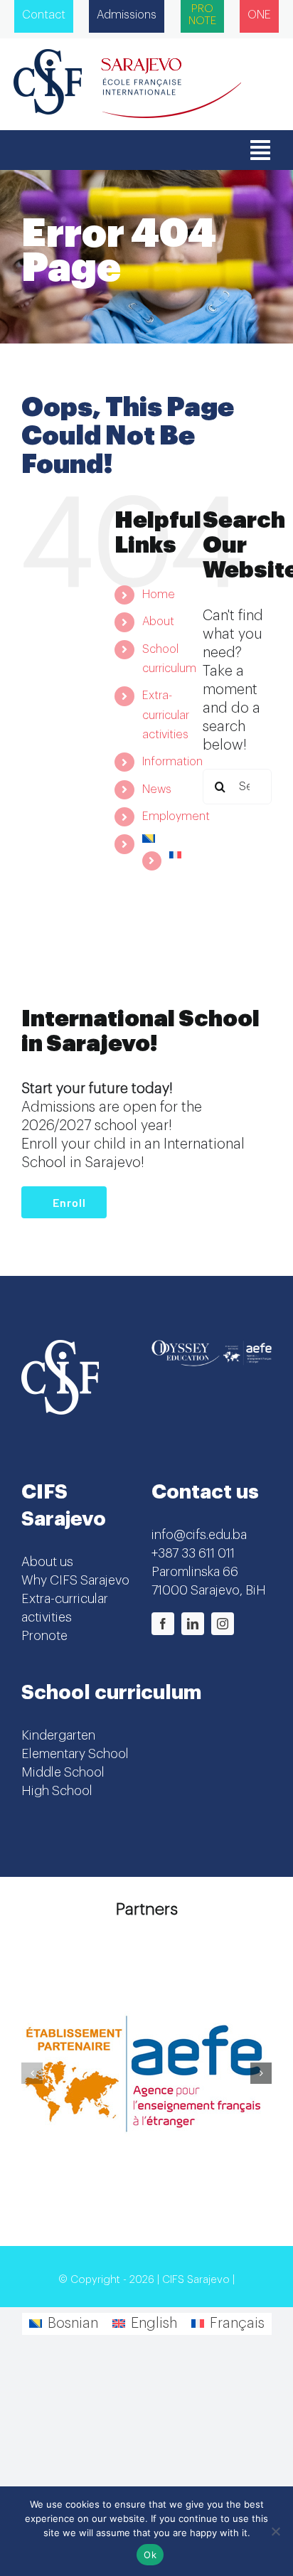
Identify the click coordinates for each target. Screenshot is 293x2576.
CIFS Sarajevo (196, 2280)
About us (47, 1562)
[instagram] (223, 1624)
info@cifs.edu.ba (199, 1535)
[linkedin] (193, 1624)
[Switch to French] (175, 855)
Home (159, 595)
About (158, 622)
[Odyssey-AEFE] (212, 1347)
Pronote (44, 1636)
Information (172, 762)
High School (57, 1791)
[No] (275, 2531)
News (157, 789)
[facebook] (163, 1624)
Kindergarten (58, 1735)
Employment (176, 816)
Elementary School (75, 1754)
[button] (32, 2073)
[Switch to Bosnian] (162, 839)
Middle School (63, 1772)
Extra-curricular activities (166, 715)
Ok (150, 2555)
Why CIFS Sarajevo (75, 1580)
